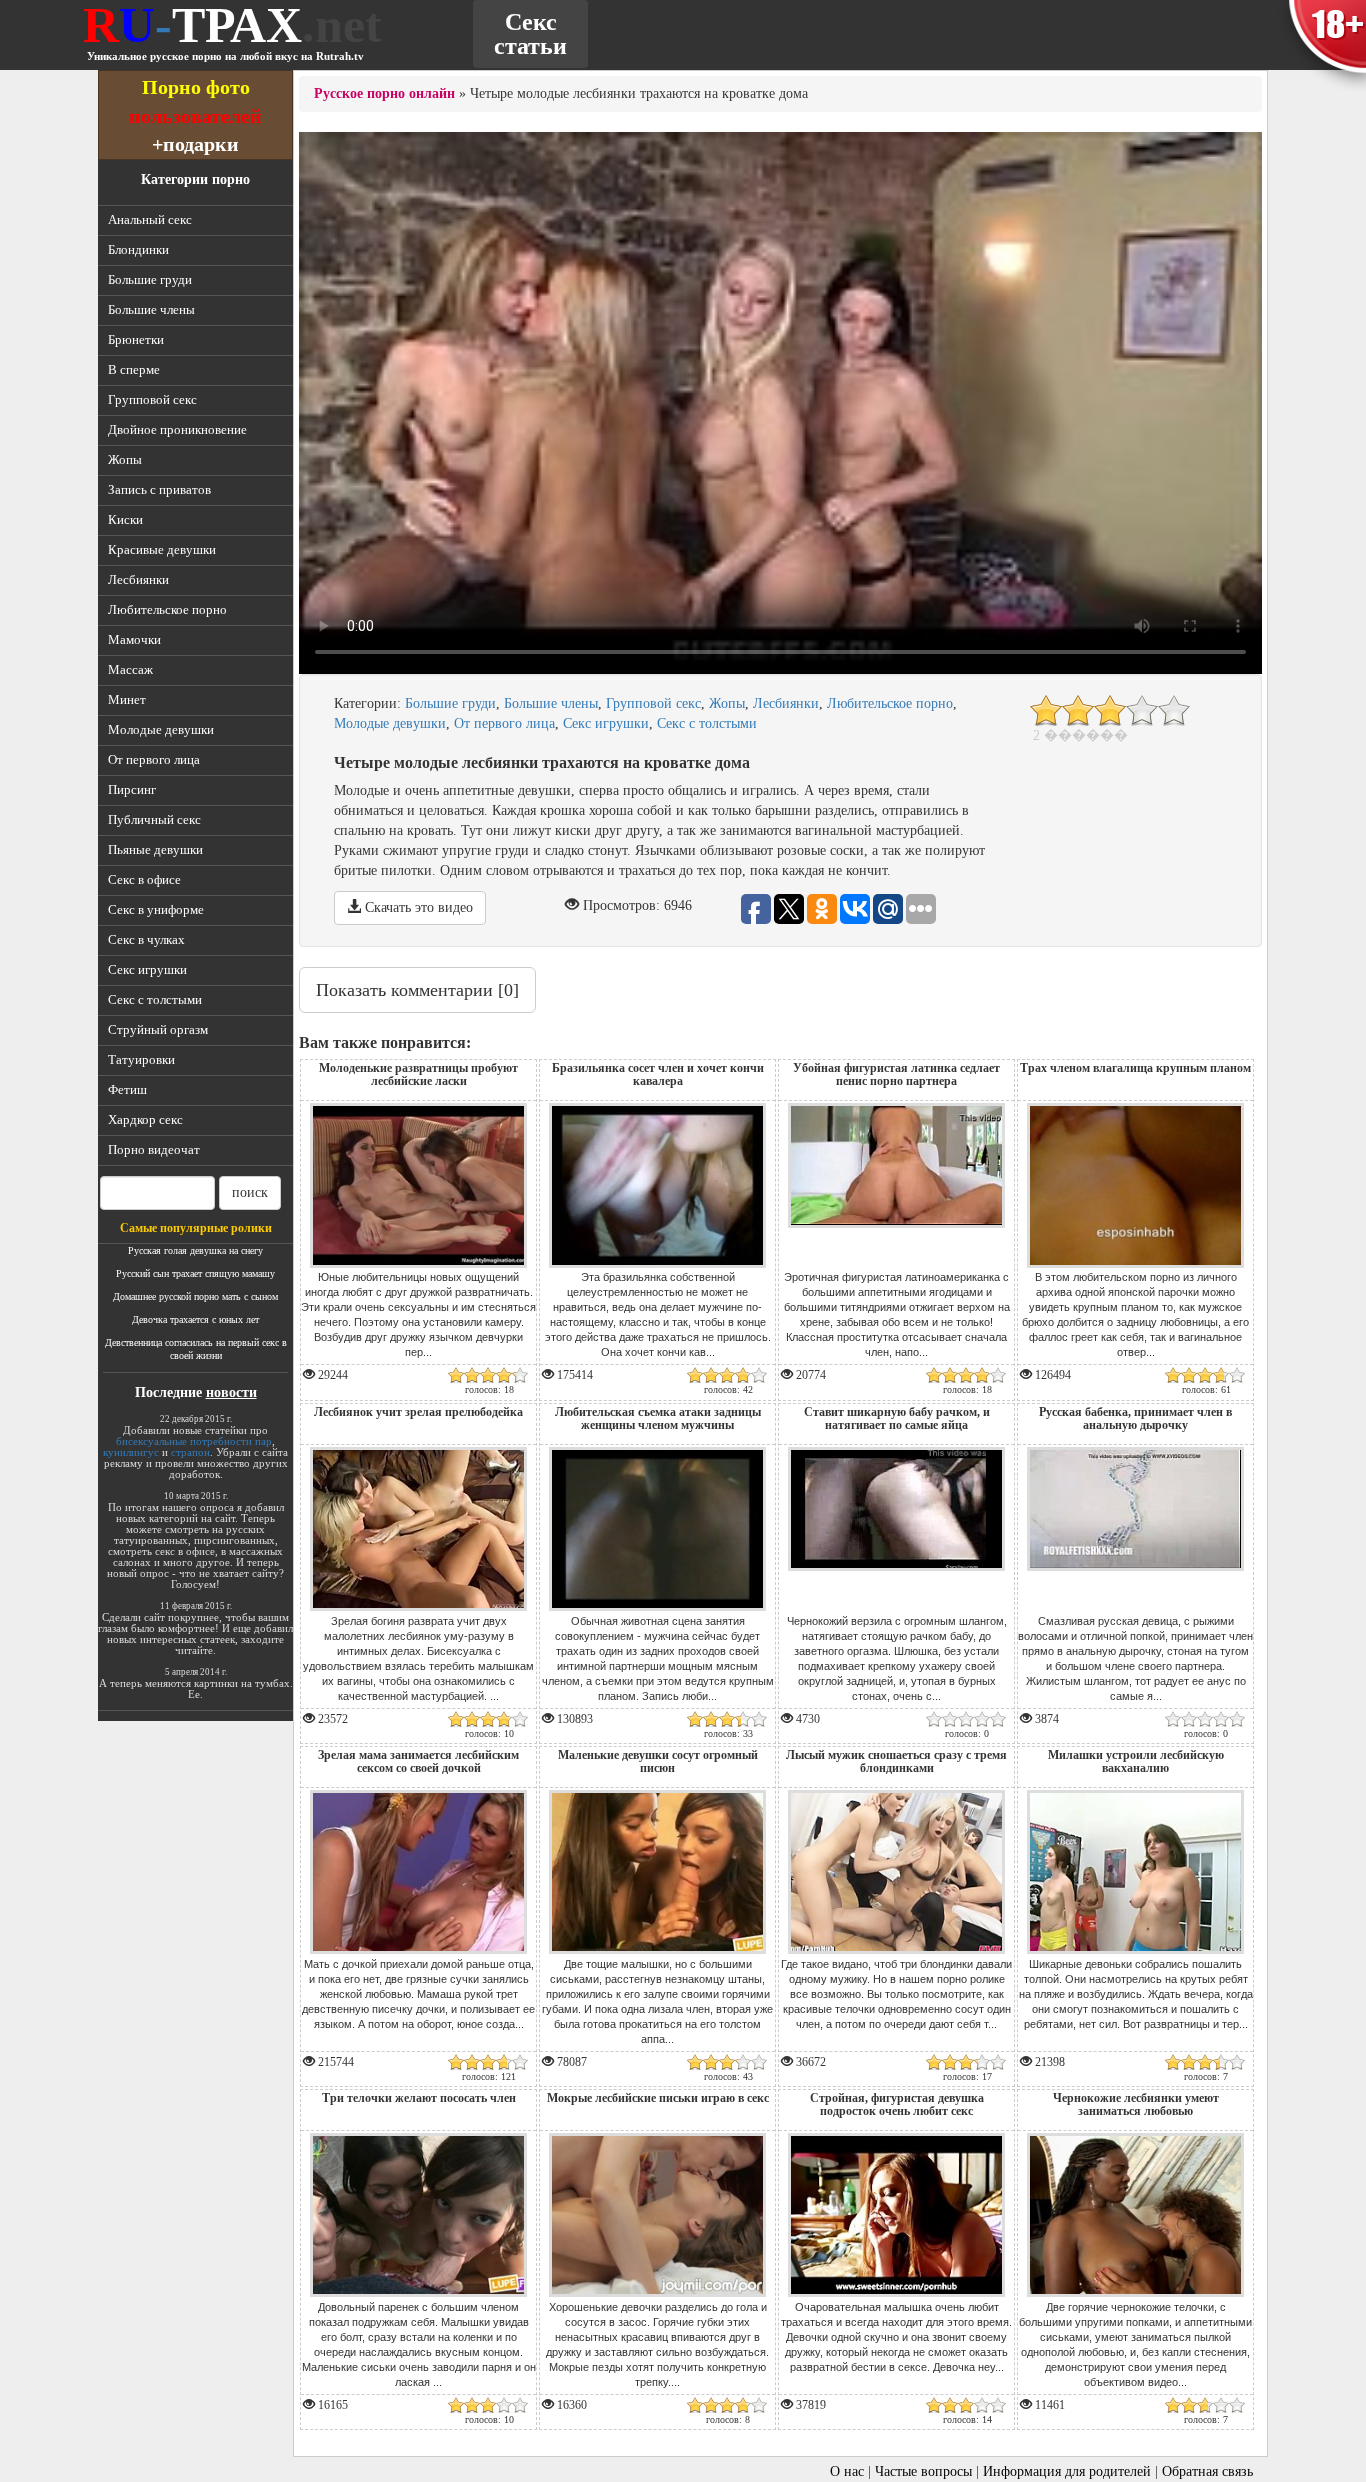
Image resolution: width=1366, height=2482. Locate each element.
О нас (847, 2471)
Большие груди (150, 279)
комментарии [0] (417, 990)
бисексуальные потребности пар (194, 1441)
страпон (190, 1452)
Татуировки (141, 1059)
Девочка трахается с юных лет (195, 1319)
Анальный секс (150, 219)
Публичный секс (154, 819)
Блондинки (138, 249)
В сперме (134, 369)
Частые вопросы (923, 2471)
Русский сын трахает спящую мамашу (195, 1273)
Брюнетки (136, 339)
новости (231, 1392)
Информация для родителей (1067, 2471)
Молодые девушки (161, 729)
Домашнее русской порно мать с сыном (195, 1296)
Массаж (130, 669)
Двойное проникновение (177, 429)
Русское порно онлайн (384, 93)
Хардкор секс (145, 1119)
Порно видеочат (154, 1149)
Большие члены (151, 309)
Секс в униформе (156, 909)
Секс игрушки (147, 969)
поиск (250, 1192)
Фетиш (127, 1089)
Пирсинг (132, 789)
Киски (125, 519)
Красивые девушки (162, 549)
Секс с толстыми (155, 999)
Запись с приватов (159, 489)
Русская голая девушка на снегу (195, 1250)
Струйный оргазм (158, 1029)
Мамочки (134, 639)
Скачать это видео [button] (417, 907)
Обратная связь (1207, 2471)
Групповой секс (152, 399)
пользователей (195, 115)
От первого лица (154, 759)
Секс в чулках (146, 939)
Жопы (125, 459)
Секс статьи (530, 34)
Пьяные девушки (155, 849)
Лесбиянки (138, 579)
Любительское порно (167, 609)
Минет (127, 699)
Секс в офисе (144, 879)
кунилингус (131, 1452)
